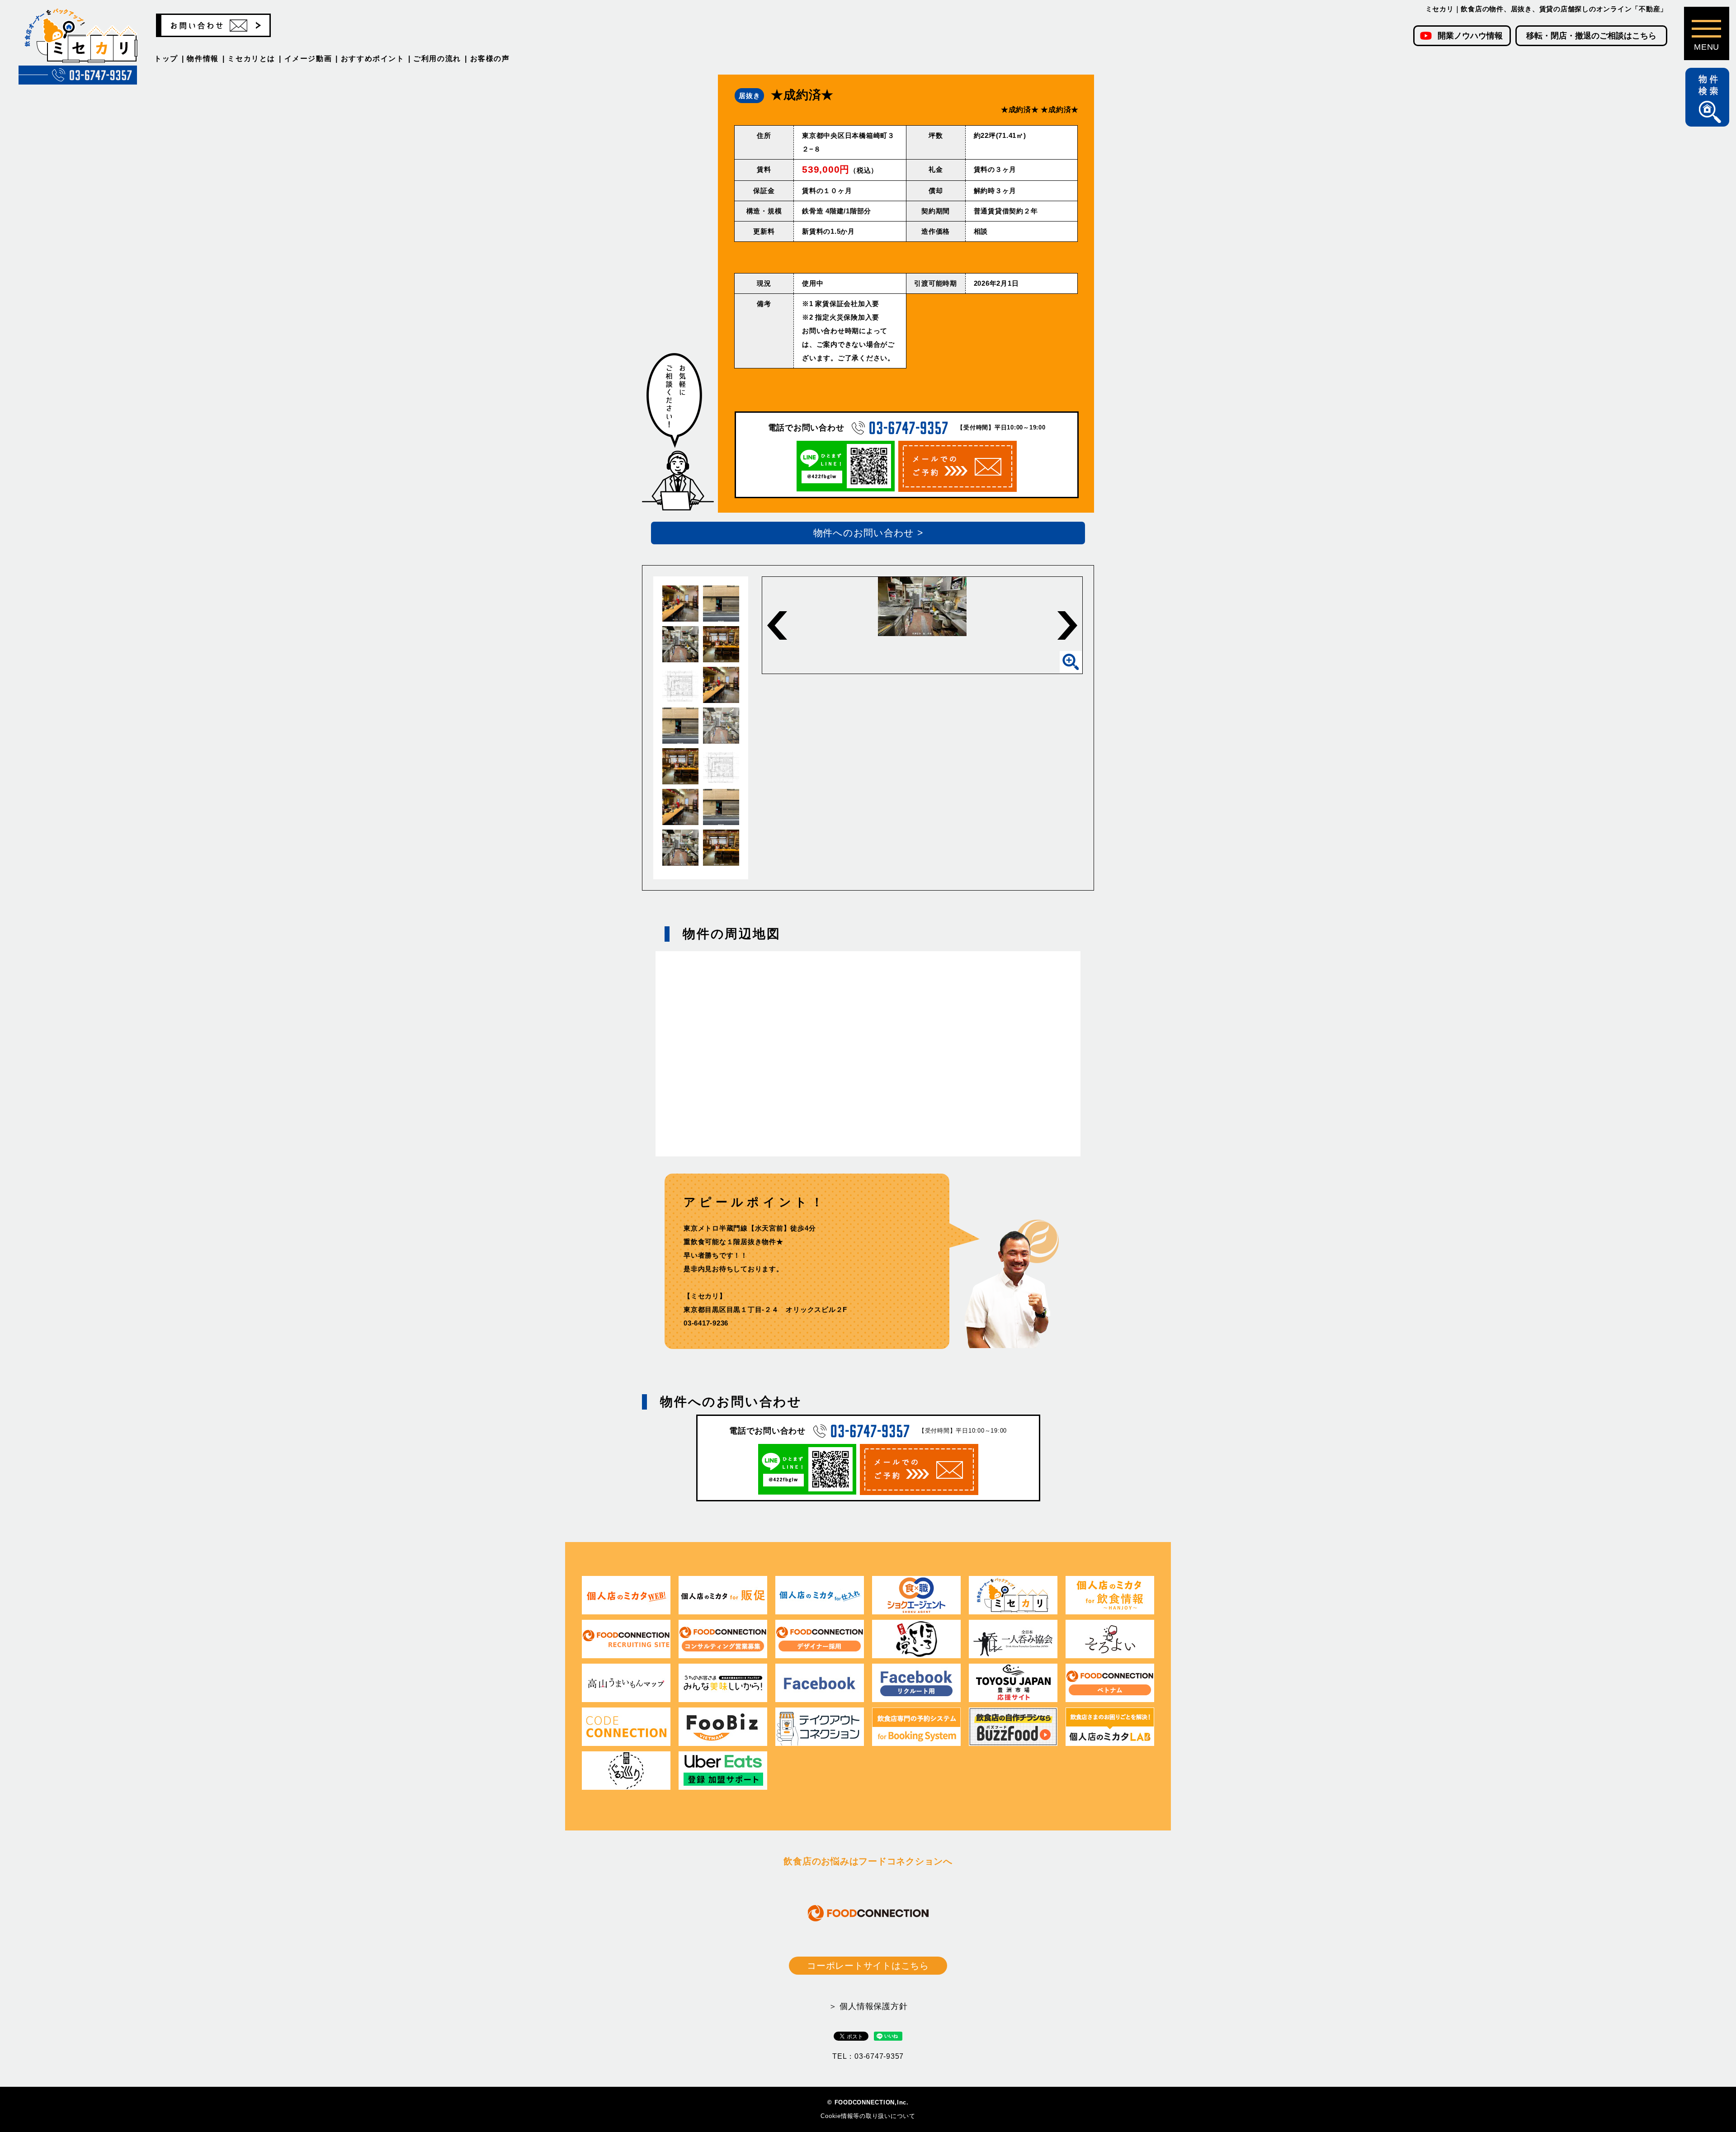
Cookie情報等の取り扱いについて (868, 2116)
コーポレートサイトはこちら (868, 1966)
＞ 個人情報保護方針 (868, 2006)
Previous (777, 625)
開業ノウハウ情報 (1470, 36)
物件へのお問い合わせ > (868, 533)
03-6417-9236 (706, 1323)
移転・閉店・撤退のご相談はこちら (1591, 36)
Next (1067, 625)
